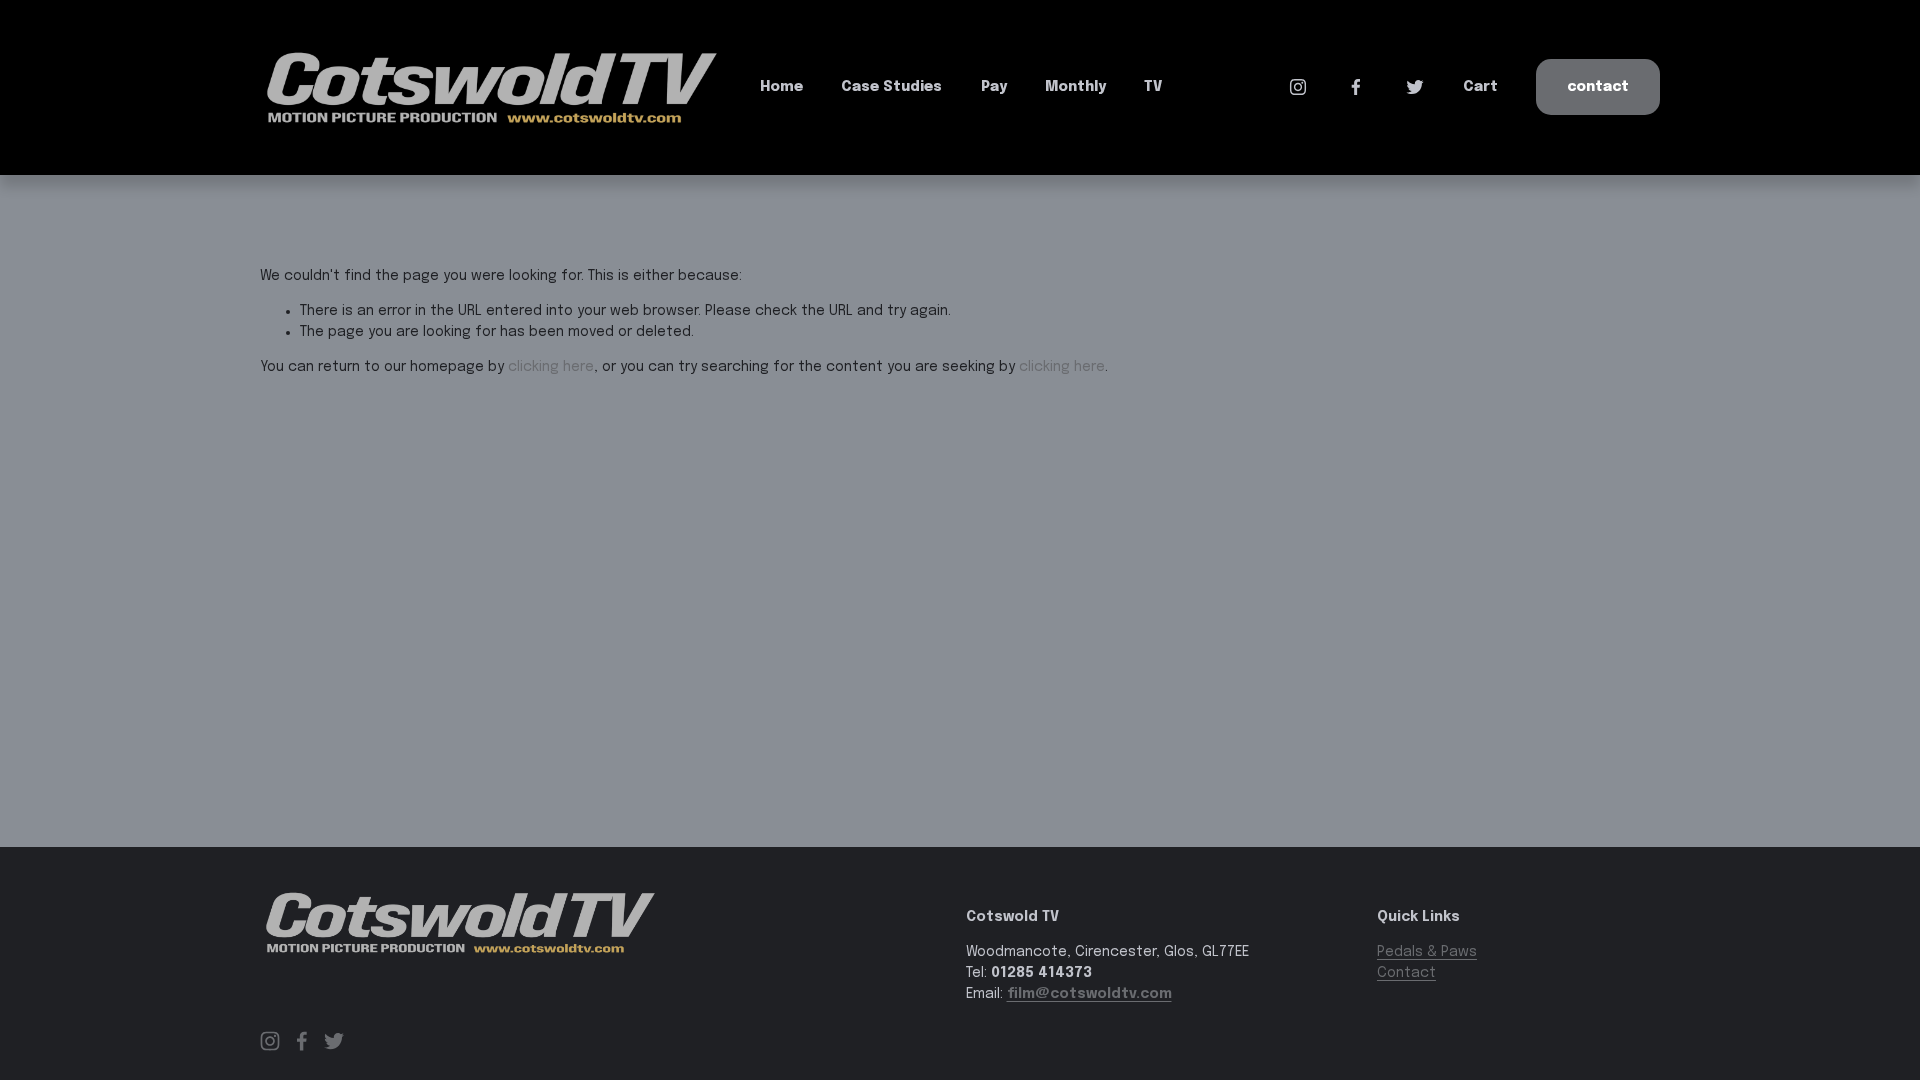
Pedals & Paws (1427, 952)
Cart (1480, 87)
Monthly (1075, 87)
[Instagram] (1298, 87)
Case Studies (891, 87)
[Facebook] (1356, 87)
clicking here (551, 367)
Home (781, 87)
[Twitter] (1415, 87)
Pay (994, 87)
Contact (1598, 87)
